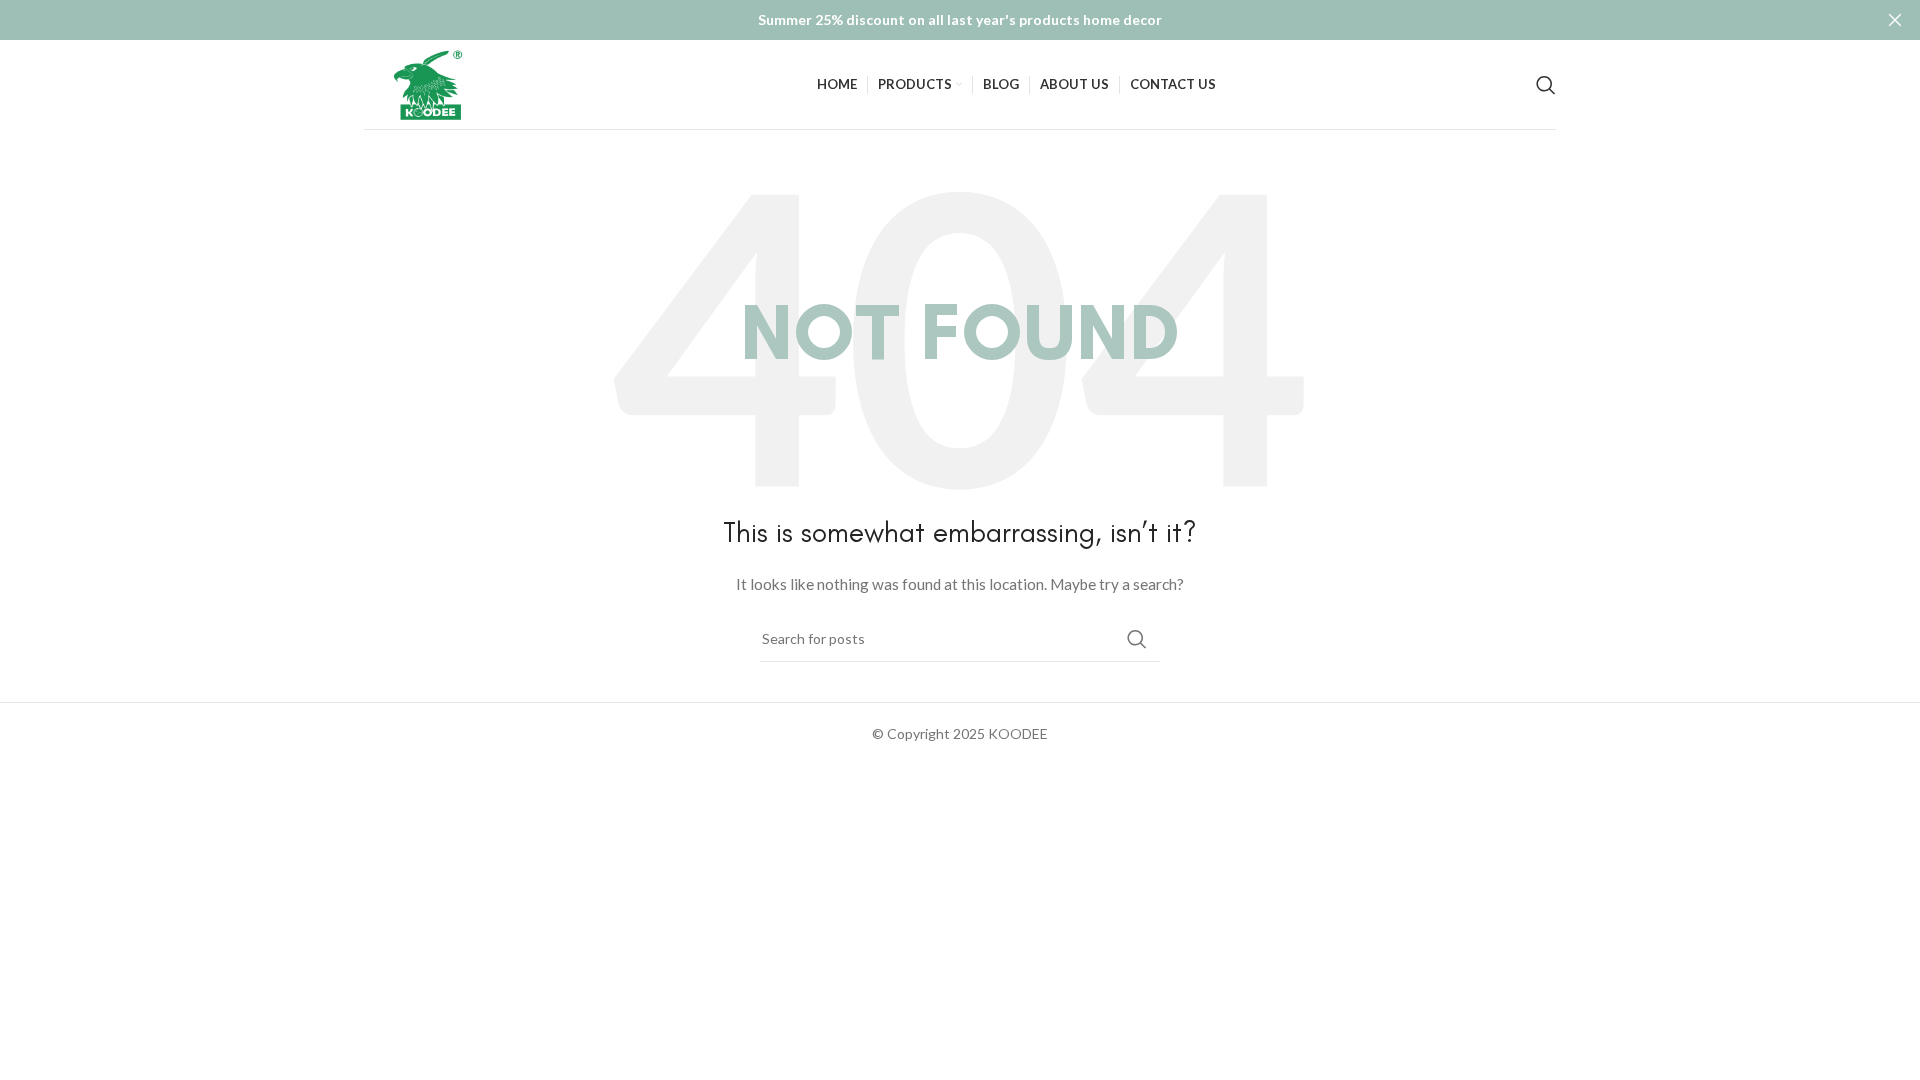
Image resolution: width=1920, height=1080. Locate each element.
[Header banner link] (930, 20)
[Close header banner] (1895, 20)
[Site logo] (430, 82)
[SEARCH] (1137, 639)
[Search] (1546, 85)
